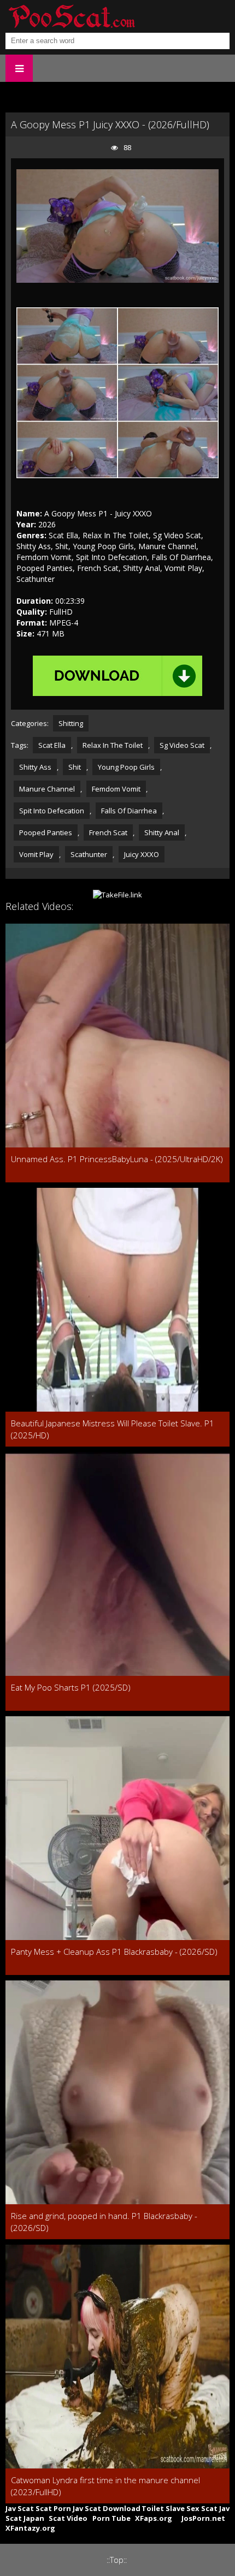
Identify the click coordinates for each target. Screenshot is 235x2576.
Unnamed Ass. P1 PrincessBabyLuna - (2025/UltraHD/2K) (117, 1159)
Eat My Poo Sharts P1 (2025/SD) (71, 1687)
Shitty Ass (35, 767)
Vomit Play (36, 854)
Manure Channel (47, 789)
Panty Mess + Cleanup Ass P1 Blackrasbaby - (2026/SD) (114, 1952)
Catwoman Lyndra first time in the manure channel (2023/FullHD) (105, 2486)
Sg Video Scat (182, 745)
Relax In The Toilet (113, 745)
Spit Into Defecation (52, 811)
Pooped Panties (46, 832)
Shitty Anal (162, 832)
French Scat (108, 832)
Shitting (71, 723)
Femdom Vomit (116, 789)
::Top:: (117, 2560)
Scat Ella (52, 745)
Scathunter (89, 854)
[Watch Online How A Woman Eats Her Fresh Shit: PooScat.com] (71, 16)
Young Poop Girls (126, 767)
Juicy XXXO (142, 854)
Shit (75, 767)
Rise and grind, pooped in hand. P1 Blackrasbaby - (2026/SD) (104, 2222)
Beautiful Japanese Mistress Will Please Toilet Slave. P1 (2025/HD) (113, 1429)
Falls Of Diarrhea (129, 811)
